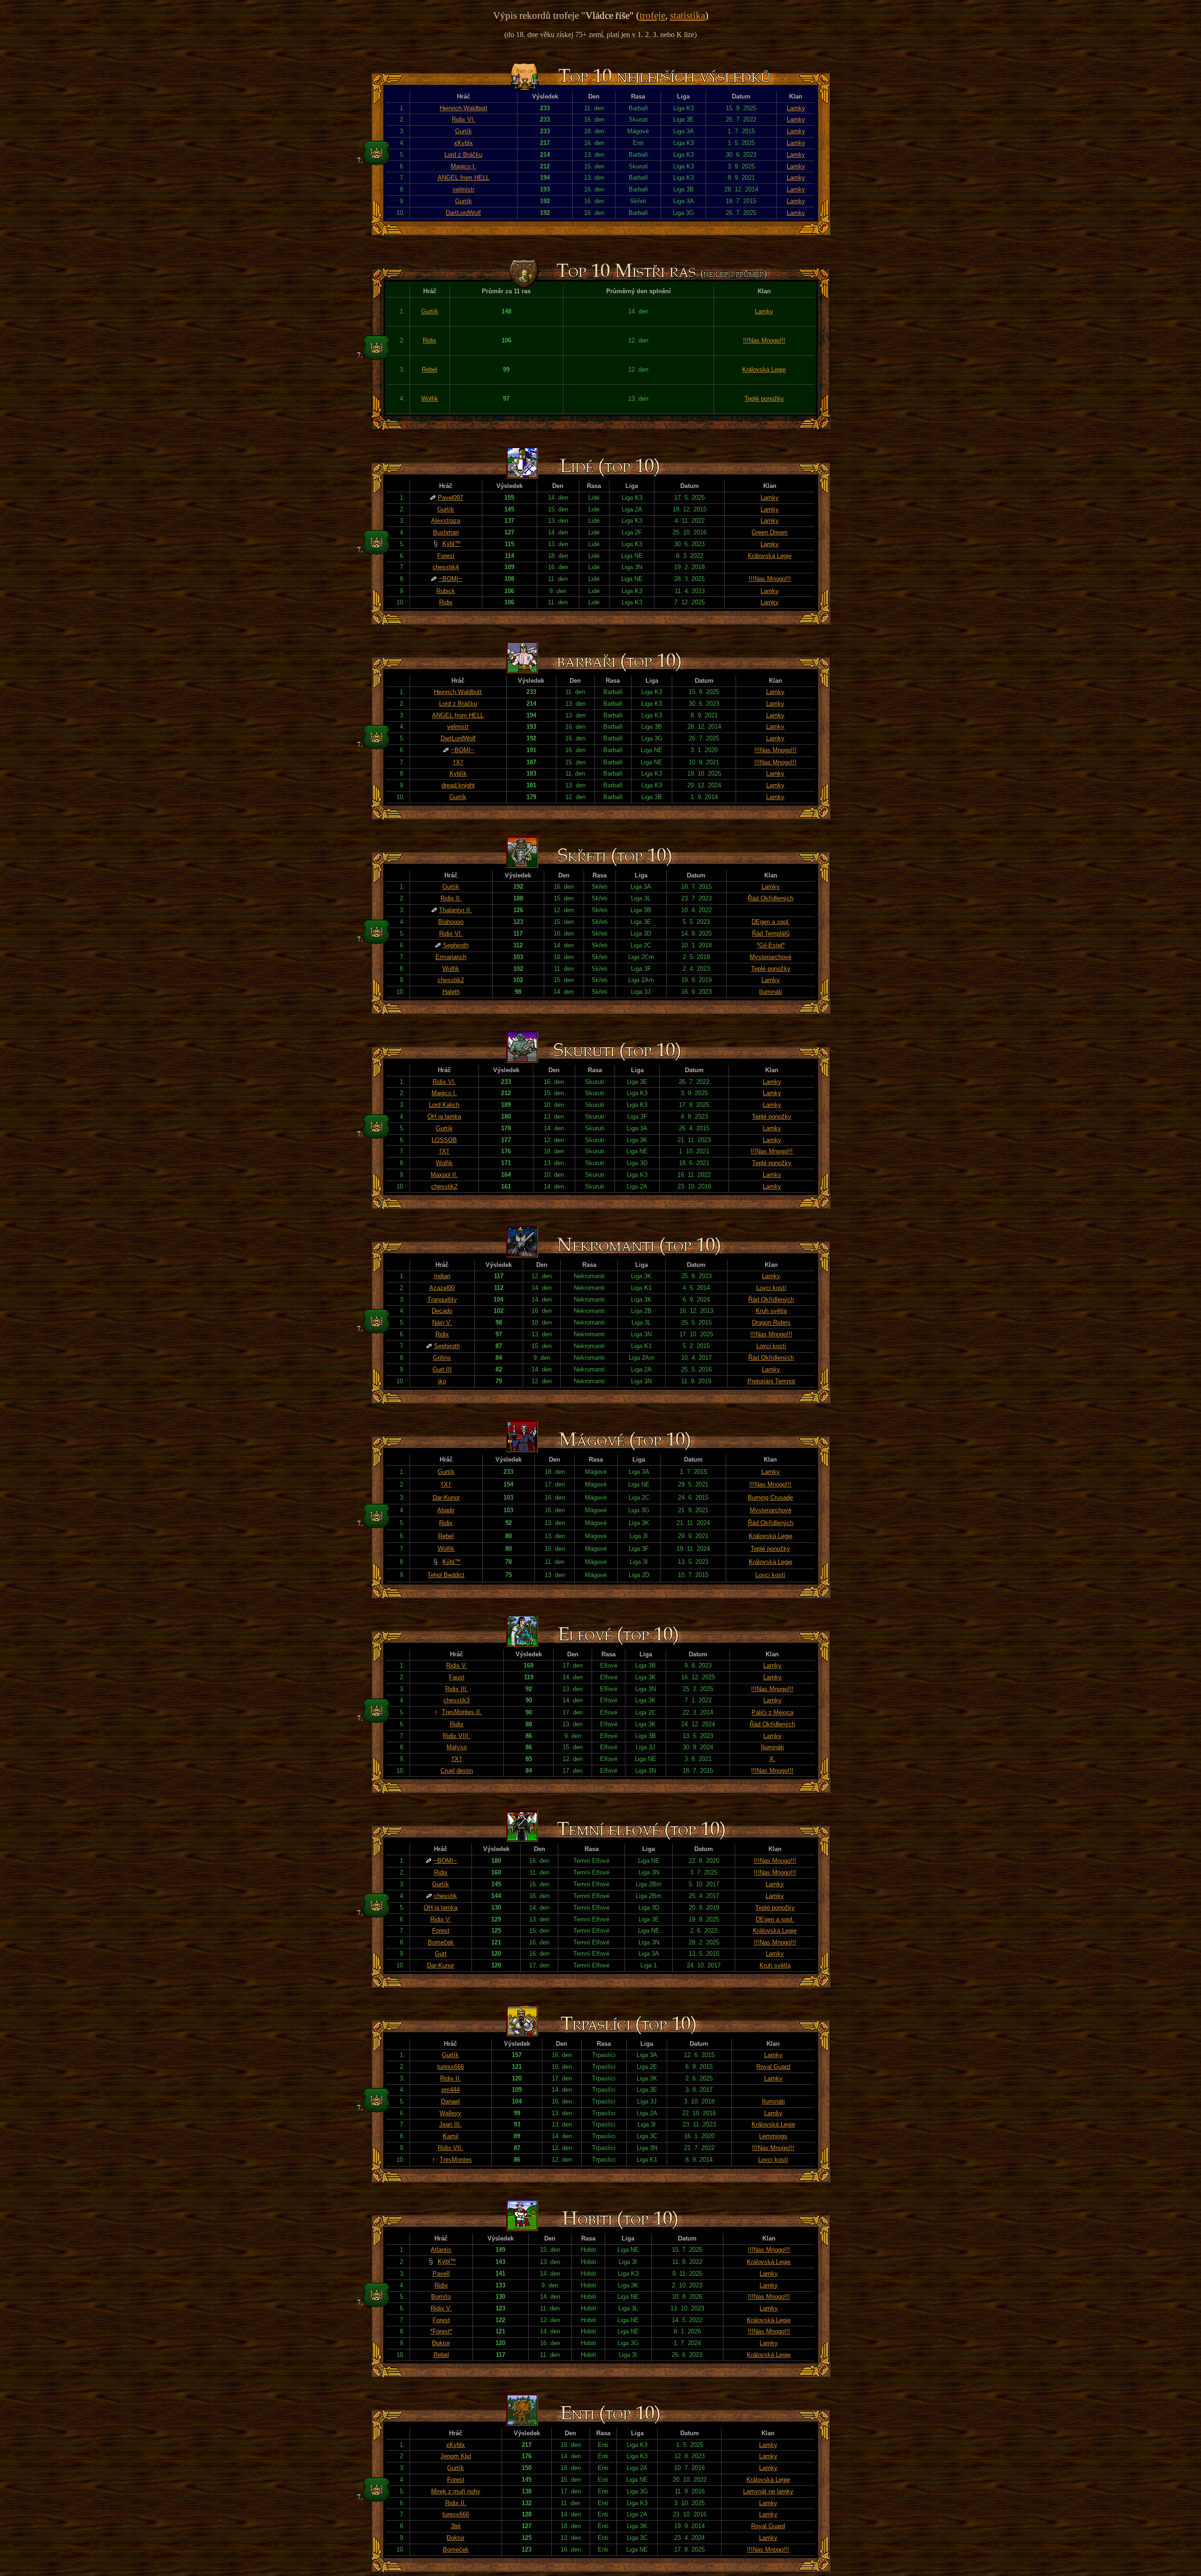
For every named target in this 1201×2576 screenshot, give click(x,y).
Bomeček (441, 1942)
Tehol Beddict (446, 1575)
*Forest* (441, 2331)
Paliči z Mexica (772, 1712)
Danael (450, 2101)
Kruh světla (771, 1311)
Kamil (451, 2136)
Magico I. (464, 166)
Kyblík (458, 774)
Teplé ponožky (764, 399)
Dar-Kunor (446, 1498)
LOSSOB (444, 1140)
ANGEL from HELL (464, 178)
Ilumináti (771, 992)
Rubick (446, 591)
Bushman (446, 532)
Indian (442, 1276)
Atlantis (441, 2250)
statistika (688, 15)
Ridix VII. (450, 2148)
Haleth (451, 992)
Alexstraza (446, 521)
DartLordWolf (463, 213)
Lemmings (773, 2136)
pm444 (451, 2090)
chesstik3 (456, 1700)
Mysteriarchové (771, 957)
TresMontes (456, 2160)
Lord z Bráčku (463, 155)
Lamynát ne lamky (768, 2491)
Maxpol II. (444, 1175)
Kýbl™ (452, 544)
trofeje (652, 15)
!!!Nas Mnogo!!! (764, 340)
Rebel (429, 370)
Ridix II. (451, 898)
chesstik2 (451, 980)
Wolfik (430, 399)
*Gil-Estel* (771, 945)
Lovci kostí (771, 1288)
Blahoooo (451, 922)
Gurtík (464, 131)
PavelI (441, 2274)
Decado (442, 1311)
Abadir (446, 1510)
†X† (458, 762)
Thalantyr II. (456, 910)
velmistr (464, 189)
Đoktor (441, 2343)
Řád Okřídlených (771, 898)
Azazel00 (442, 1288)
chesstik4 (446, 567)
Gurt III (442, 1369)
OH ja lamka (444, 1117)
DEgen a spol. (771, 922)
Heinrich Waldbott (464, 108)
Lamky (796, 108)
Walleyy (450, 2113)
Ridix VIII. (456, 1736)
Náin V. (442, 1322)
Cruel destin (457, 1771)
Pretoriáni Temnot (771, 1381)
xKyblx (464, 143)
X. (772, 1759)
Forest (446, 556)
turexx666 (451, 2067)
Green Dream (770, 532)
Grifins (442, 1358)
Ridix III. (457, 1689)
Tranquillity (442, 1299)
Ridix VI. (464, 119)
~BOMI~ (450, 579)
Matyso (457, 1747)
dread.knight (458, 785)
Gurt (441, 1954)
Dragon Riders (771, 1322)
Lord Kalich (444, 1105)
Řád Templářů (771, 934)
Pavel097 (450, 498)
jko (442, 1381)
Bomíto (441, 2297)
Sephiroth (456, 945)
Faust (457, 1677)
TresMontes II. (462, 1712)
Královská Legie (764, 370)
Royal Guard (773, 2067)
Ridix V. (457, 1665)
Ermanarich (451, 957)
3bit (456, 2526)
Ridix (429, 340)
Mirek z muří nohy (456, 2491)
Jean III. (450, 2124)
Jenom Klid (456, 2456)
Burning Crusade (770, 1498)
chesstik (445, 1896)
